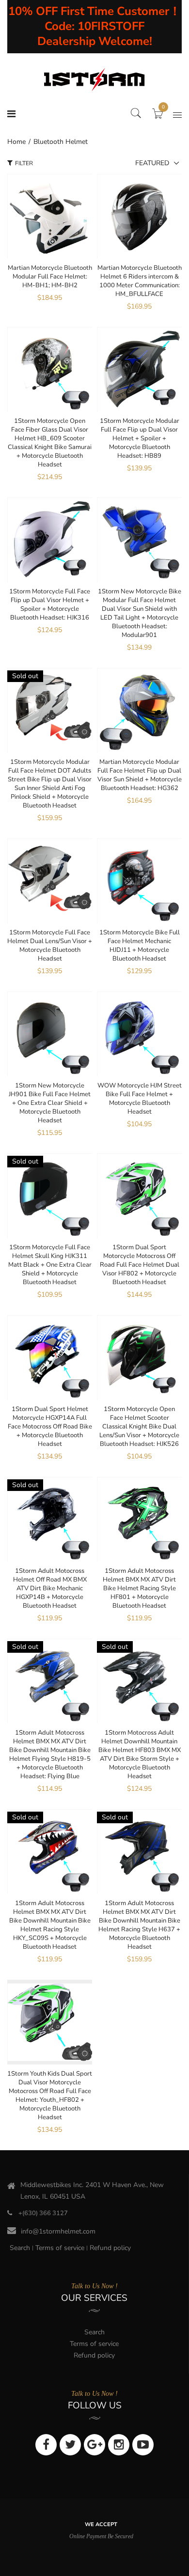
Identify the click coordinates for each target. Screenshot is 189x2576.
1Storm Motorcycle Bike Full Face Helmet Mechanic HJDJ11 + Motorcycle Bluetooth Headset (140, 946)
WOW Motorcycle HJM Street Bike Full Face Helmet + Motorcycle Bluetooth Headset (140, 1099)
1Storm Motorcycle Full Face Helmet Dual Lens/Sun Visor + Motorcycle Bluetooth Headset (50, 946)
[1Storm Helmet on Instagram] (119, 2445)
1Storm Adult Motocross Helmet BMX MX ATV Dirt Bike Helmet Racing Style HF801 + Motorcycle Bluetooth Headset (139, 1588)
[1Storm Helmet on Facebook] (46, 2445)
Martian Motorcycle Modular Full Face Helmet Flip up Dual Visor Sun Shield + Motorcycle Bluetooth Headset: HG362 (140, 775)
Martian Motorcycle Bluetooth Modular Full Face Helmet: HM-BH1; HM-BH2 (50, 277)
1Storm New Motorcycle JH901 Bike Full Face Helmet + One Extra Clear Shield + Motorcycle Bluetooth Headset (50, 1103)
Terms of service (60, 2248)
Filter (24, 163)
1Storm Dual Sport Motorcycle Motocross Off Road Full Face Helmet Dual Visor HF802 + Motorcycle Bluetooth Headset (140, 1265)
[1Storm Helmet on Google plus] (94, 2445)
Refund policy (110, 2248)
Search (20, 2248)
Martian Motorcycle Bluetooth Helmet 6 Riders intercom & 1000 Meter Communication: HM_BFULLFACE (140, 281)
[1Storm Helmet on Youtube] (143, 2445)
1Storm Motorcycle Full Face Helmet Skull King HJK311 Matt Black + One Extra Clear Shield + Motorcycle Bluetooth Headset (50, 1265)
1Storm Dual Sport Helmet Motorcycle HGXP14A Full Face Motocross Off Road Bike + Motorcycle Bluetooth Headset (50, 1427)
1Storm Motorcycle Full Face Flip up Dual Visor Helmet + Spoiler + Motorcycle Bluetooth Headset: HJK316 (50, 605)
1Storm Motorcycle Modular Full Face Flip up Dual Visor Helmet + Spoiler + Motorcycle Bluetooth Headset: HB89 (140, 438)
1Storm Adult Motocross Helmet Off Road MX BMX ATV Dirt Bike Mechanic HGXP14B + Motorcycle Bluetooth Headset (50, 1588)
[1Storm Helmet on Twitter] (70, 2445)
